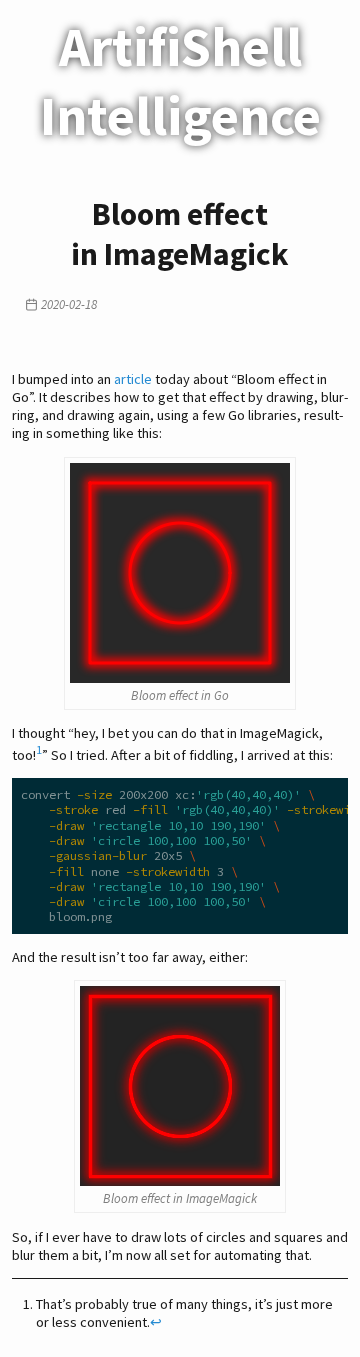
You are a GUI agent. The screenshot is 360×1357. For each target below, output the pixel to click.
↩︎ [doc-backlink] (156, 1322)
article (133, 379)
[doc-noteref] (39, 755)
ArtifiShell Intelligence (180, 81)
